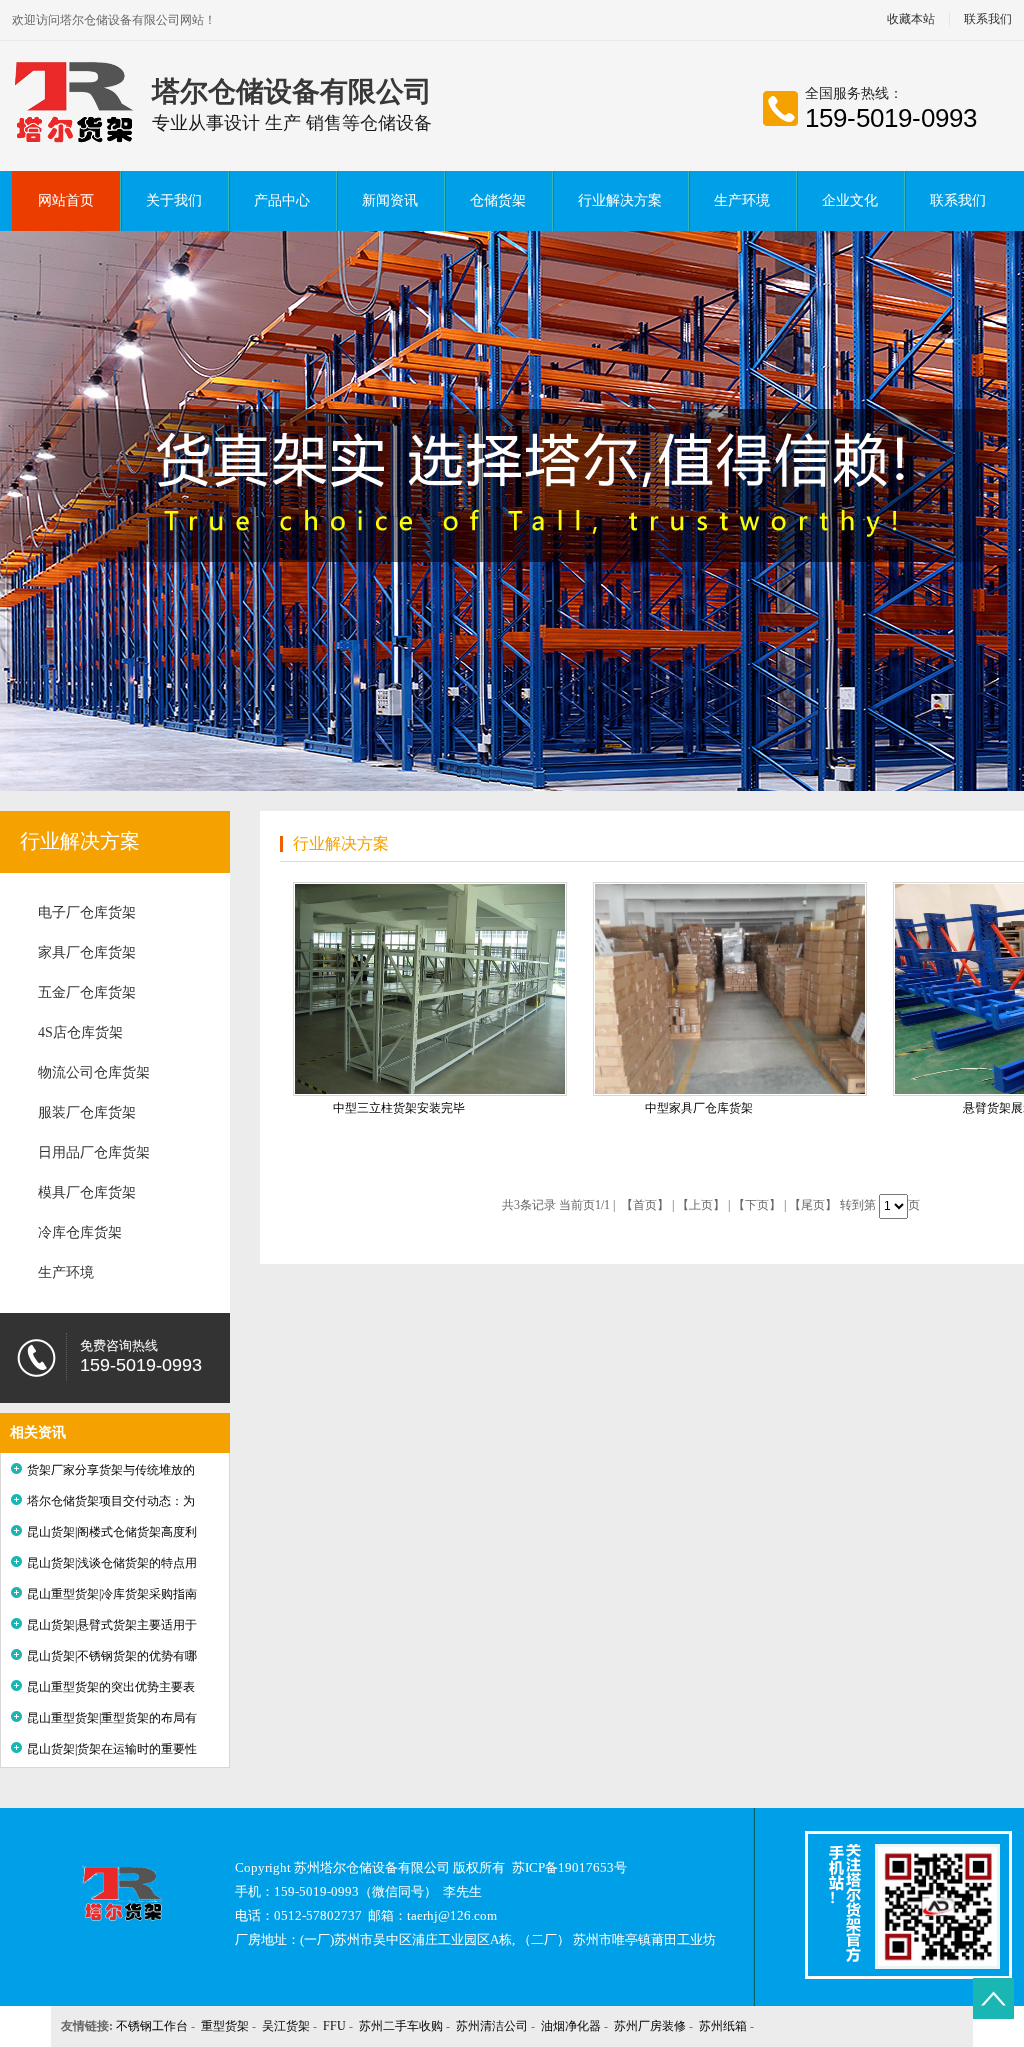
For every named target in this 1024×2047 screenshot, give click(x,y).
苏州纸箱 (723, 2026)
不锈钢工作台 (152, 2026)
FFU (334, 2026)
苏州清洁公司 (492, 2026)
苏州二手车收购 (401, 2026)
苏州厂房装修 (650, 2026)
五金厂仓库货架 (87, 992)
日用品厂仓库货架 (94, 1152)
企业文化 (850, 200)
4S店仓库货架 (80, 1032)
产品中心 (282, 200)
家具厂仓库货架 (87, 952)
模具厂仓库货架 (87, 1192)
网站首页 (66, 200)
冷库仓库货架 (80, 1232)
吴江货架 (286, 2026)
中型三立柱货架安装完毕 (399, 1108)
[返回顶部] (993, 1998)
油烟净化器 (571, 2026)
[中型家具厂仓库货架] (730, 989)
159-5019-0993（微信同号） (355, 1891)
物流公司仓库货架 (94, 1072)
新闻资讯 (390, 200)
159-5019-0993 (891, 118)
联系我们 (958, 200)
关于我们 (174, 200)
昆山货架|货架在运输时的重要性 (112, 1749)
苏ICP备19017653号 (569, 1867)
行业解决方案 (620, 200)
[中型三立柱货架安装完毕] (430, 989)
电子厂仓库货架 (87, 912)
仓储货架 (498, 200)
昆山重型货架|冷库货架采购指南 (112, 1594)
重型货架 (225, 2026)
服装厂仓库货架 (87, 1112)
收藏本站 (911, 19)
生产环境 (742, 200)
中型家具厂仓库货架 (699, 1108)
